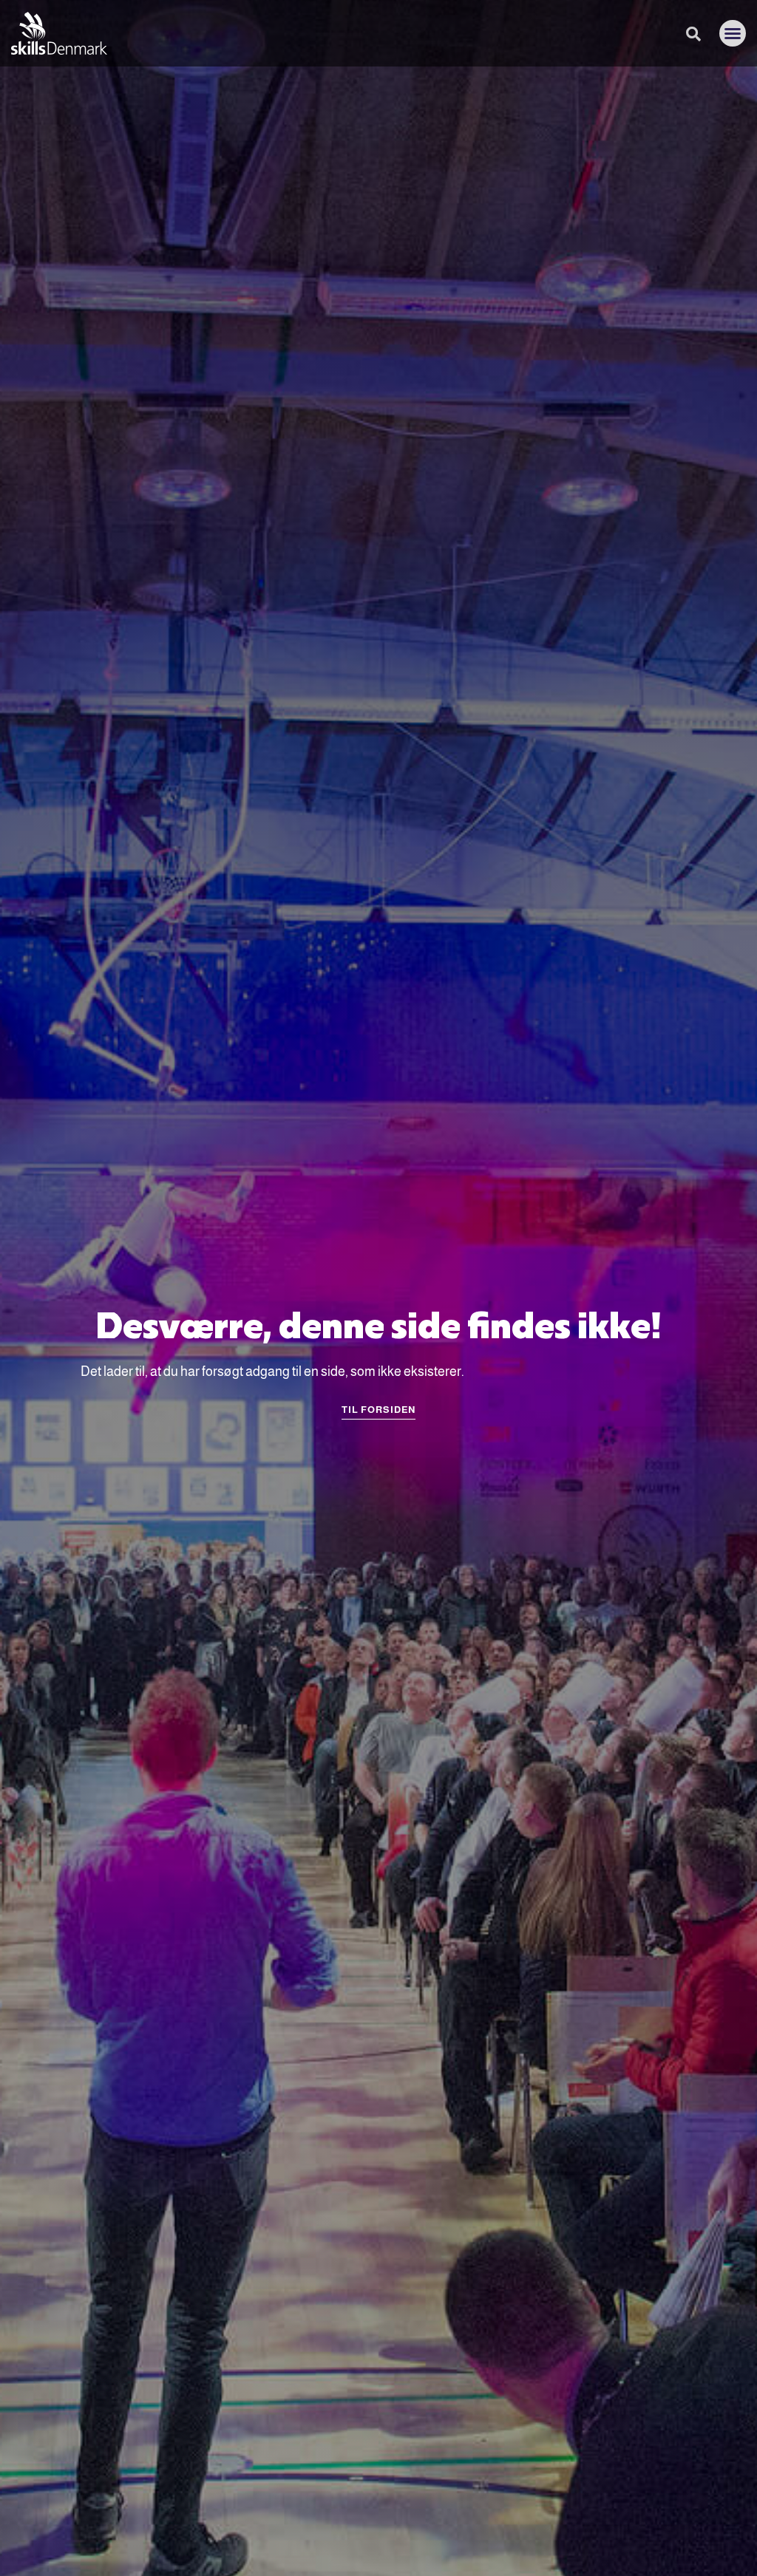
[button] (733, 33)
